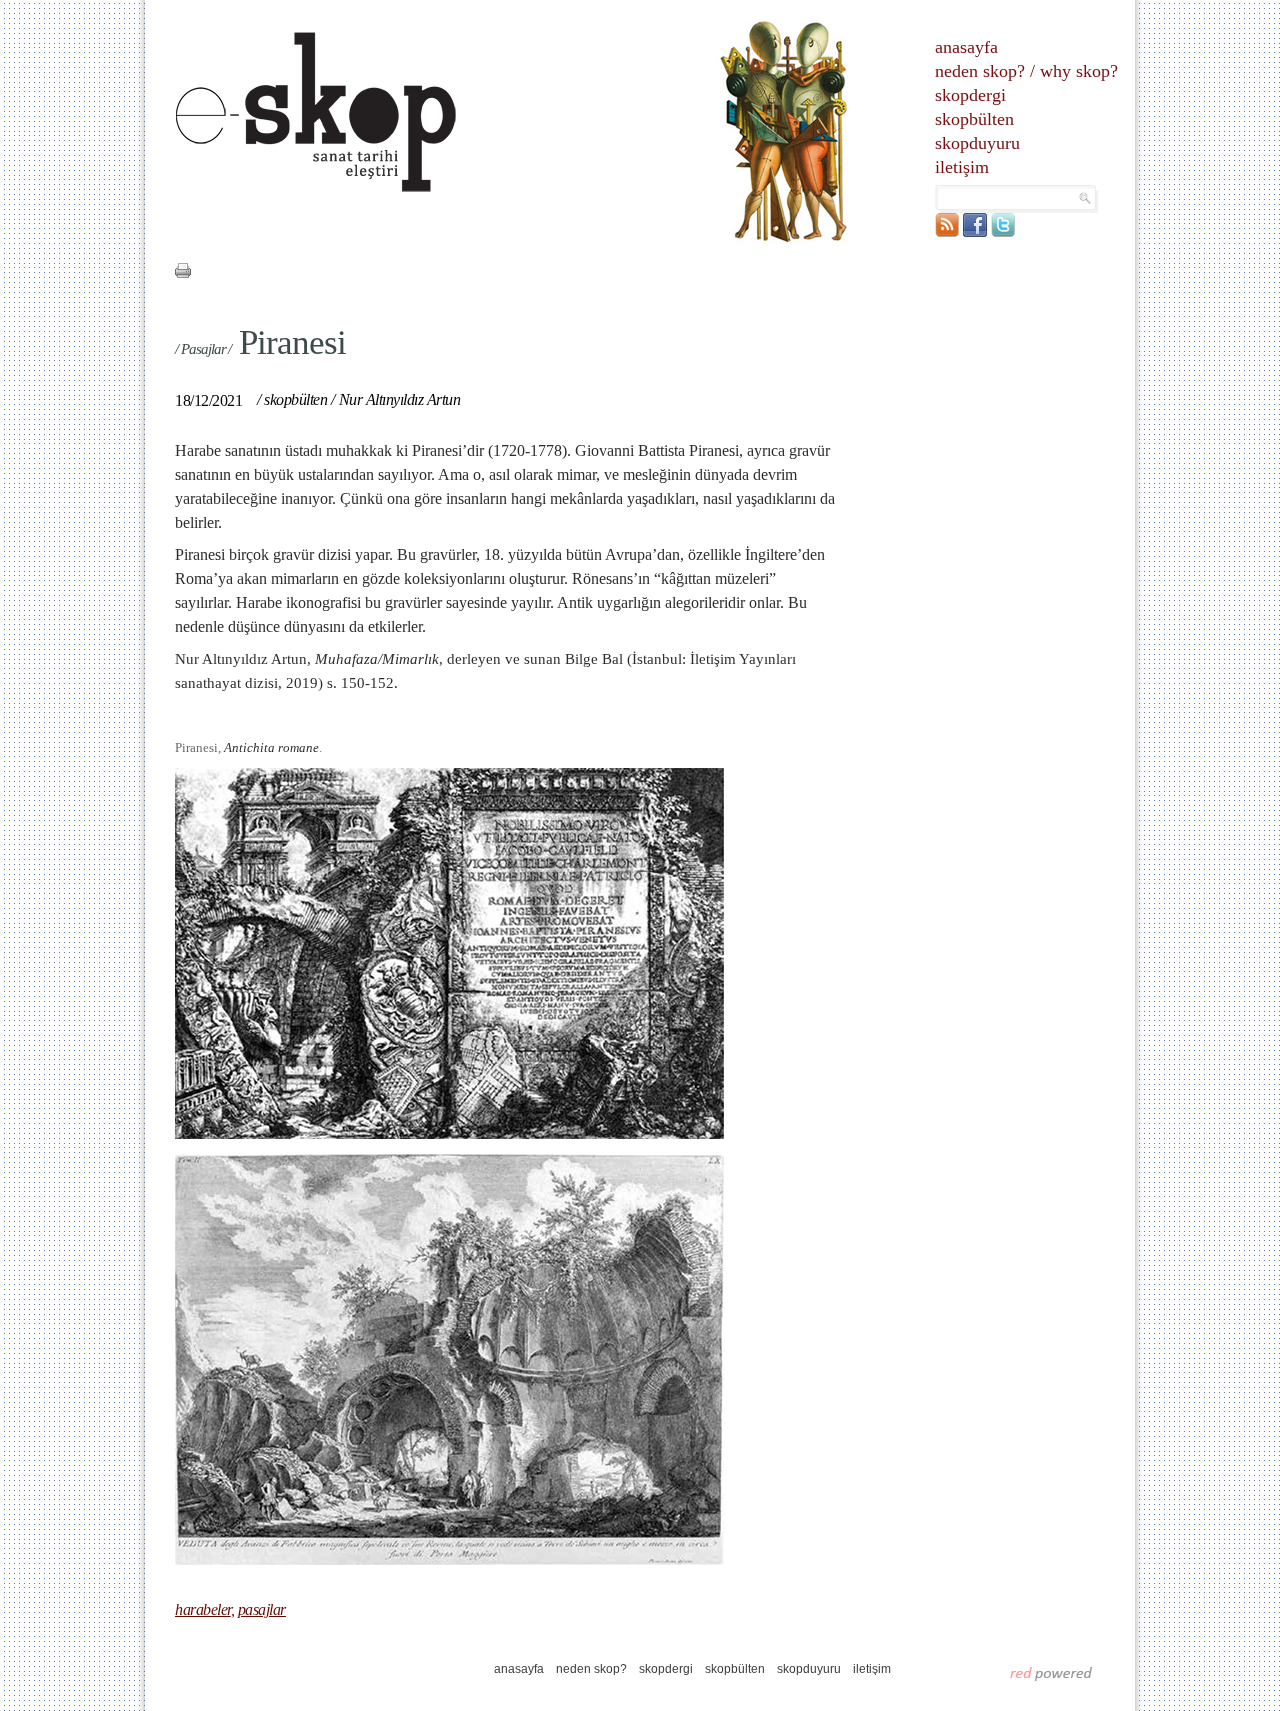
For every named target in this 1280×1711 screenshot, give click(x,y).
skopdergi (970, 95)
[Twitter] (1003, 232)
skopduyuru (977, 143)
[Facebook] (975, 232)
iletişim (962, 167)
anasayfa (966, 47)
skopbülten (974, 119)
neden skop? (980, 71)
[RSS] (947, 232)
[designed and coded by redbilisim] (1051, 1673)
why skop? (1079, 71)
